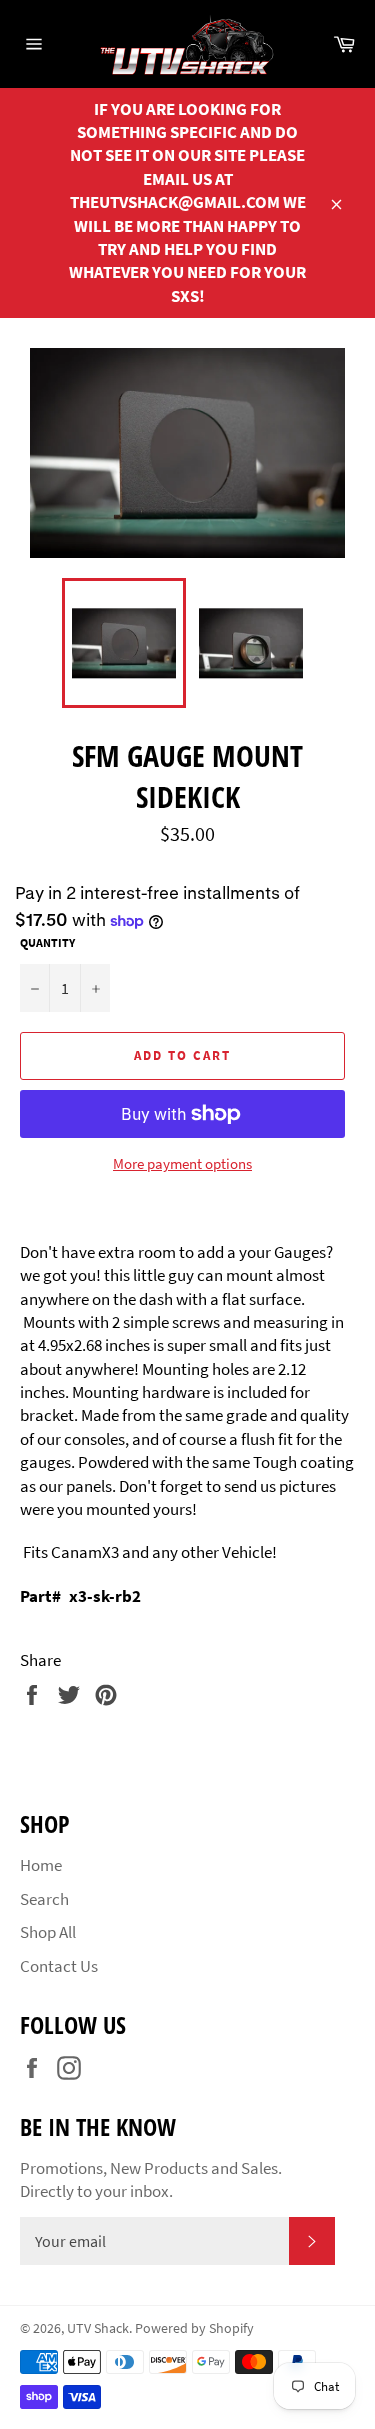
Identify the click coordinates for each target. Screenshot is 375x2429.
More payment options (182, 1163)
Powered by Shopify (194, 2328)
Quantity (47, 942)
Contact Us (59, 1966)
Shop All (48, 1932)
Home (41, 1865)
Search (44, 1899)
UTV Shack (98, 2328)
